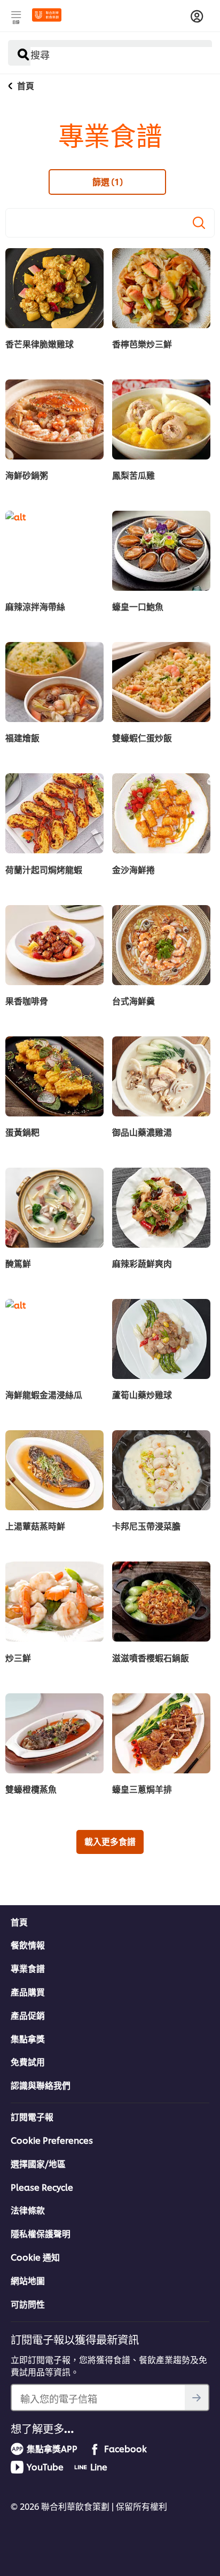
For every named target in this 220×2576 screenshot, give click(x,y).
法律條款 (28, 2210)
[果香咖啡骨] (54, 945)
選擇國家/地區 (38, 2163)
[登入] (197, 17)
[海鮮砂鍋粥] (54, 419)
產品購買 (28, 1992)
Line (99, 2467)
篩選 (108, 181)
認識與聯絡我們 (41, 2085)
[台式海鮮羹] (161, 945)
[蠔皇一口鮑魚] (161, 551)
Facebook (125, 2448)
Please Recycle (42, 2187)
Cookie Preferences (52, 2140)
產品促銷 (28, 2015)
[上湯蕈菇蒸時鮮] (54, 1470)
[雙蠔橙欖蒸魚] (54, 1733)
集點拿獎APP (52, 2448)
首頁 (19, 1922)
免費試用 (28, 2062)
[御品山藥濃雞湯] (161, 1076)
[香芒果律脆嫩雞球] (54, 288)
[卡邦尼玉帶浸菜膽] (161, 1470)
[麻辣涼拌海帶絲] (54, 551)
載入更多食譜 (110, 1841)
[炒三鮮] (54, 1602)
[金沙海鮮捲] (161, 813)
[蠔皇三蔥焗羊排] (161, 1733)
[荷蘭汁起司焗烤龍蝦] (54, 813)
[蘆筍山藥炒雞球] (161, 1339)
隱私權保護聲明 (41, 2233)
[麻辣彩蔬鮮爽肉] (161, 1208)
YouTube (45, 2467)
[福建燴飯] (54, 682)
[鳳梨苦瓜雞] (161, 419)
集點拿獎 (28, 2039)
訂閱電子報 (32, 2117)
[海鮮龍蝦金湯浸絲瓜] (54, 1339)
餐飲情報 (28, 1945)
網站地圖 (28, 2280)
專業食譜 (28, 1968)
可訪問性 (28, 2304)
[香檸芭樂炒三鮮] (161, 288)
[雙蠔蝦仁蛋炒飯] (161, 682)
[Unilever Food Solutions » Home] (47, 15)
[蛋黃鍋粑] (54, 1076)
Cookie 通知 (35, 2257)
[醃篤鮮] (54, 1208)
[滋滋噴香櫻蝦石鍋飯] (161, 1602)
